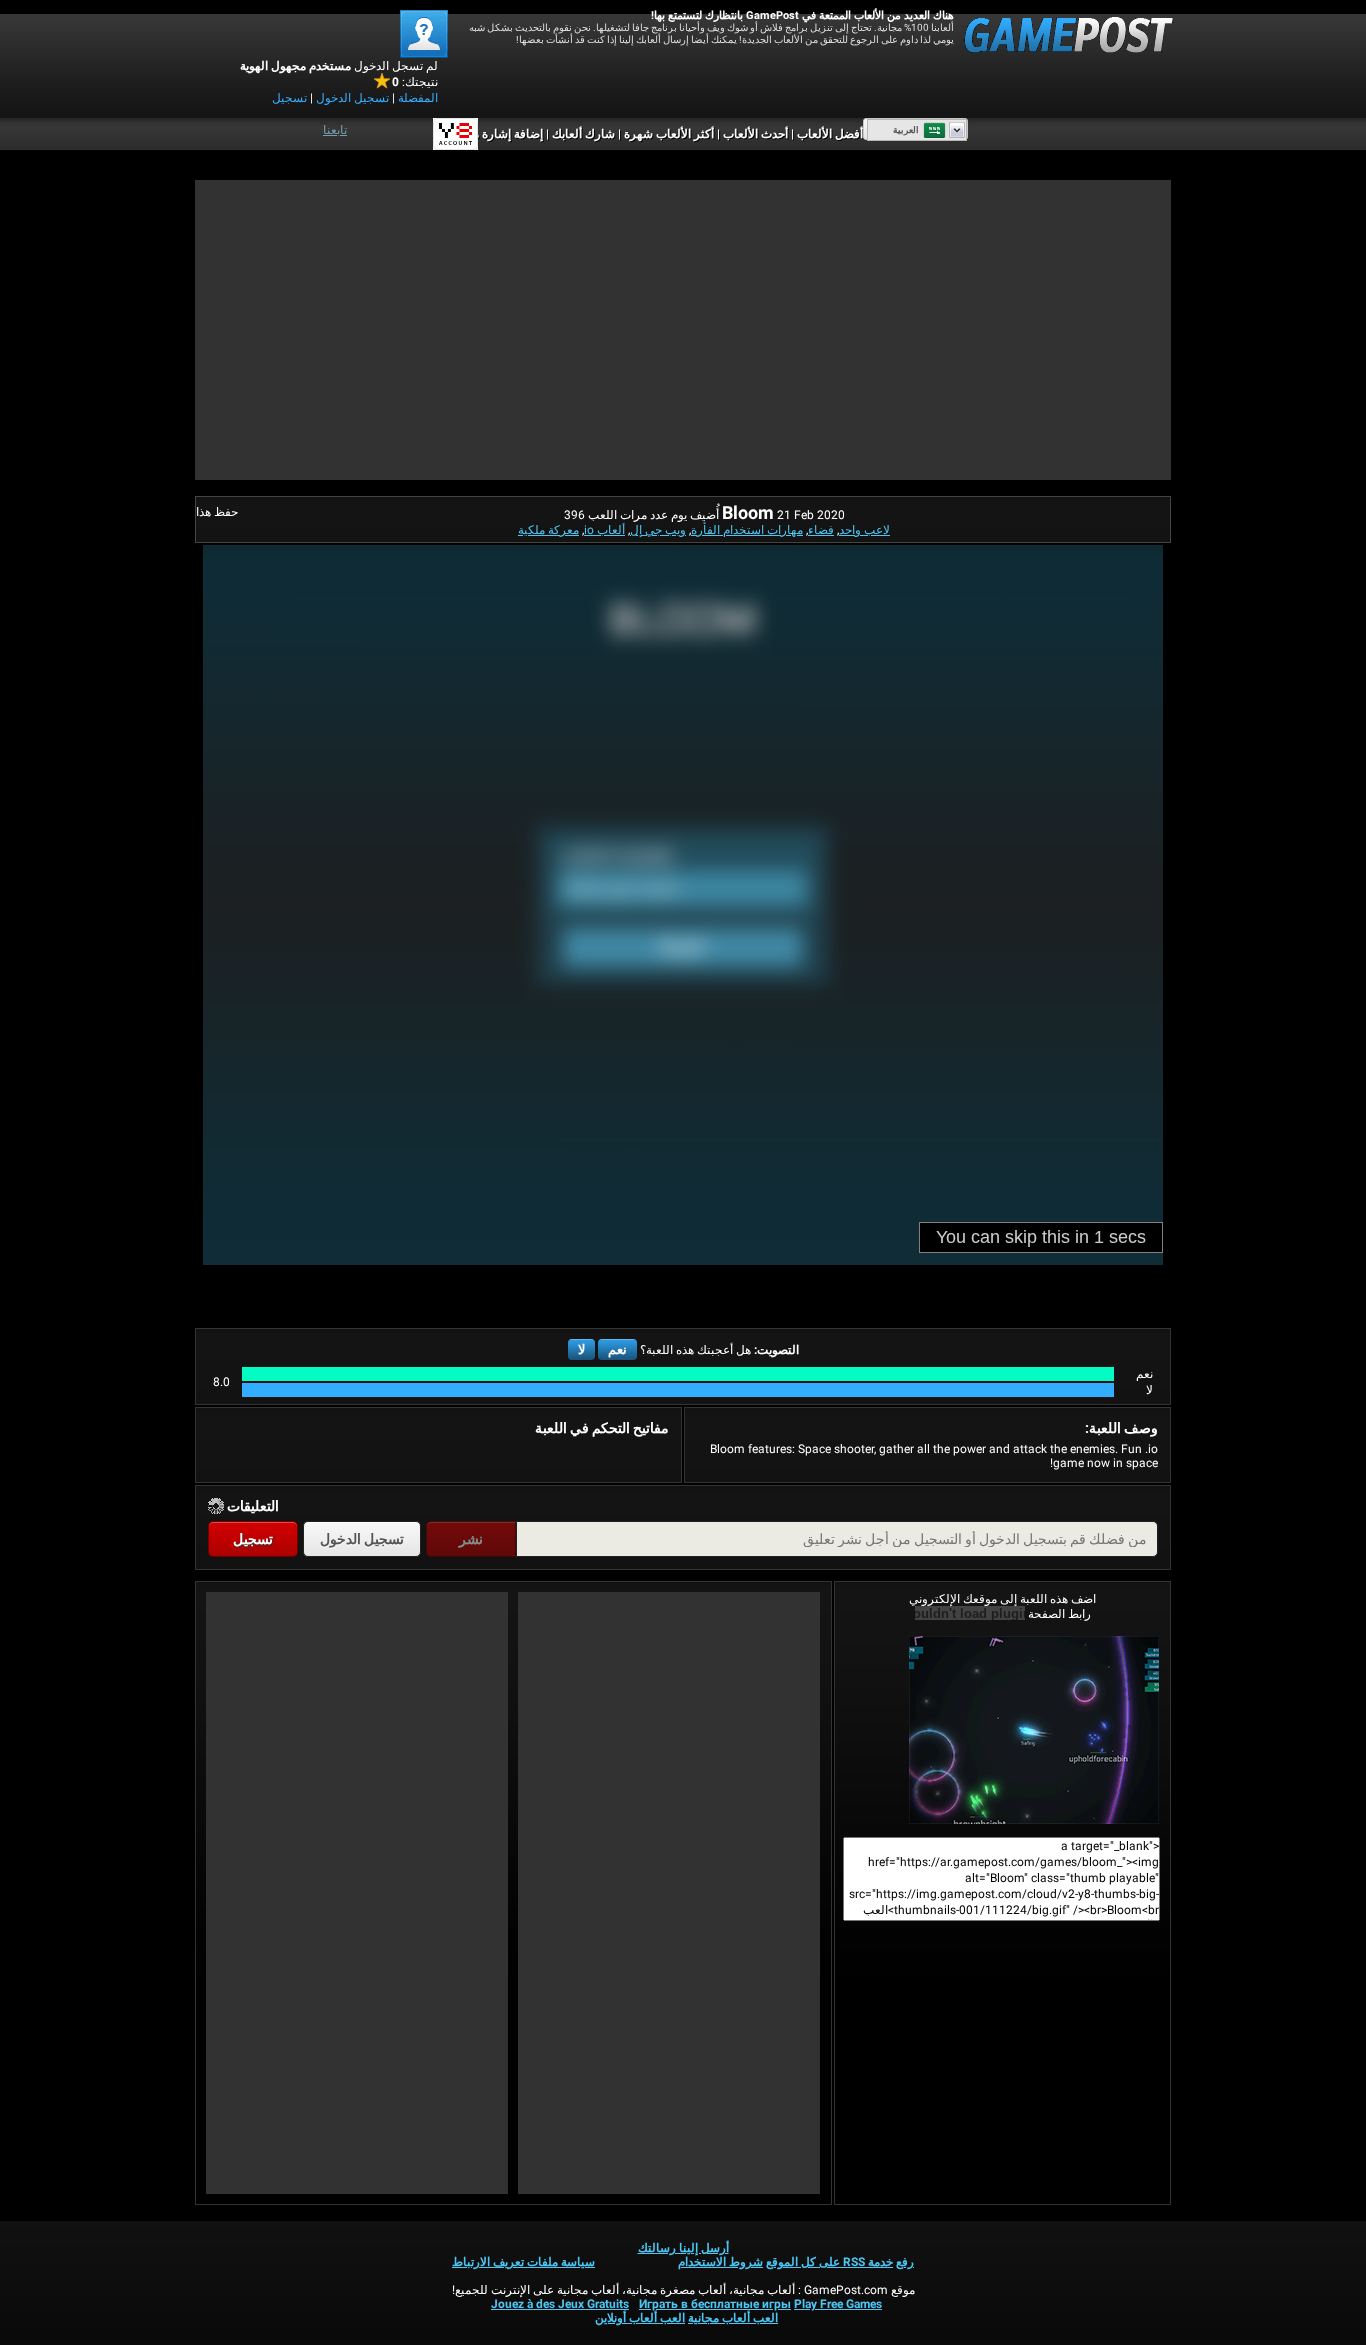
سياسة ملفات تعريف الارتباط (523, 2262)
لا (581, 1349)
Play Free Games (838, 2304)
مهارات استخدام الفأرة (747, 530)
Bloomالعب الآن (1002, 1730)
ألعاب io (604, 530)
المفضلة (418, 98)
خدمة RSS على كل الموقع (829, 2262)
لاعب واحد (864, 530)
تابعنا (335, 130)
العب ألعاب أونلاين (640, 2318)
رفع (905, 2262)
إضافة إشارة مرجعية (493, 134)
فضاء (821, 530)
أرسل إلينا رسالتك (683, 2248)
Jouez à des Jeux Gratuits (560, 2304)
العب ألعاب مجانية (733, 2318)
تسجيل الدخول (352, 98)
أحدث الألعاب (755, 134)
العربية (906, 130)
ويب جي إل (658, 530)
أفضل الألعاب (830, 134)
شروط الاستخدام (720, 2262)
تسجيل (289, 98)
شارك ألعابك (583, 134)
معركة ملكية (548, 530)
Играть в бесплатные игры (715, 2304)
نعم (617, 1349)
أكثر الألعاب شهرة (669, 134)
